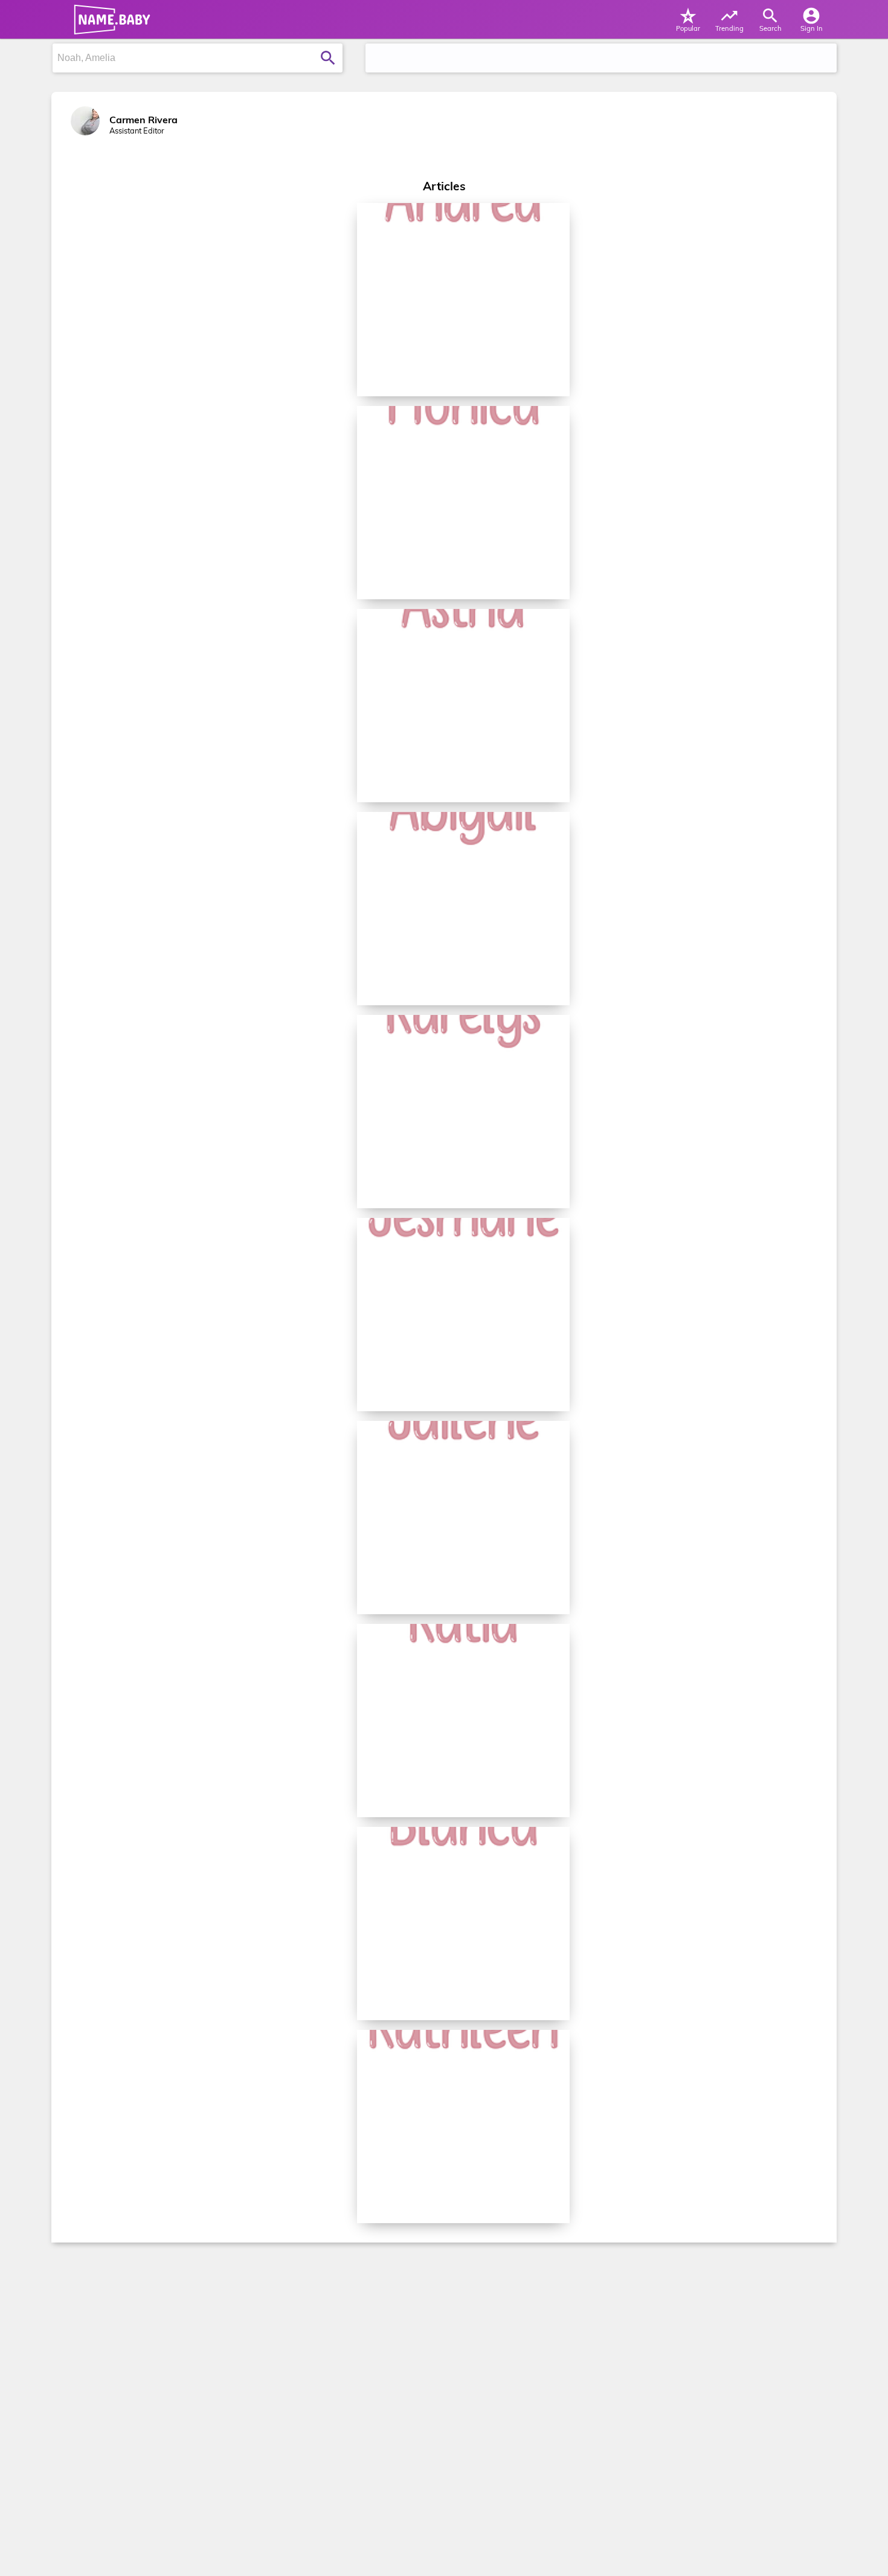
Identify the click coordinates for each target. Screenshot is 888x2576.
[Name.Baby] (109, 19)
